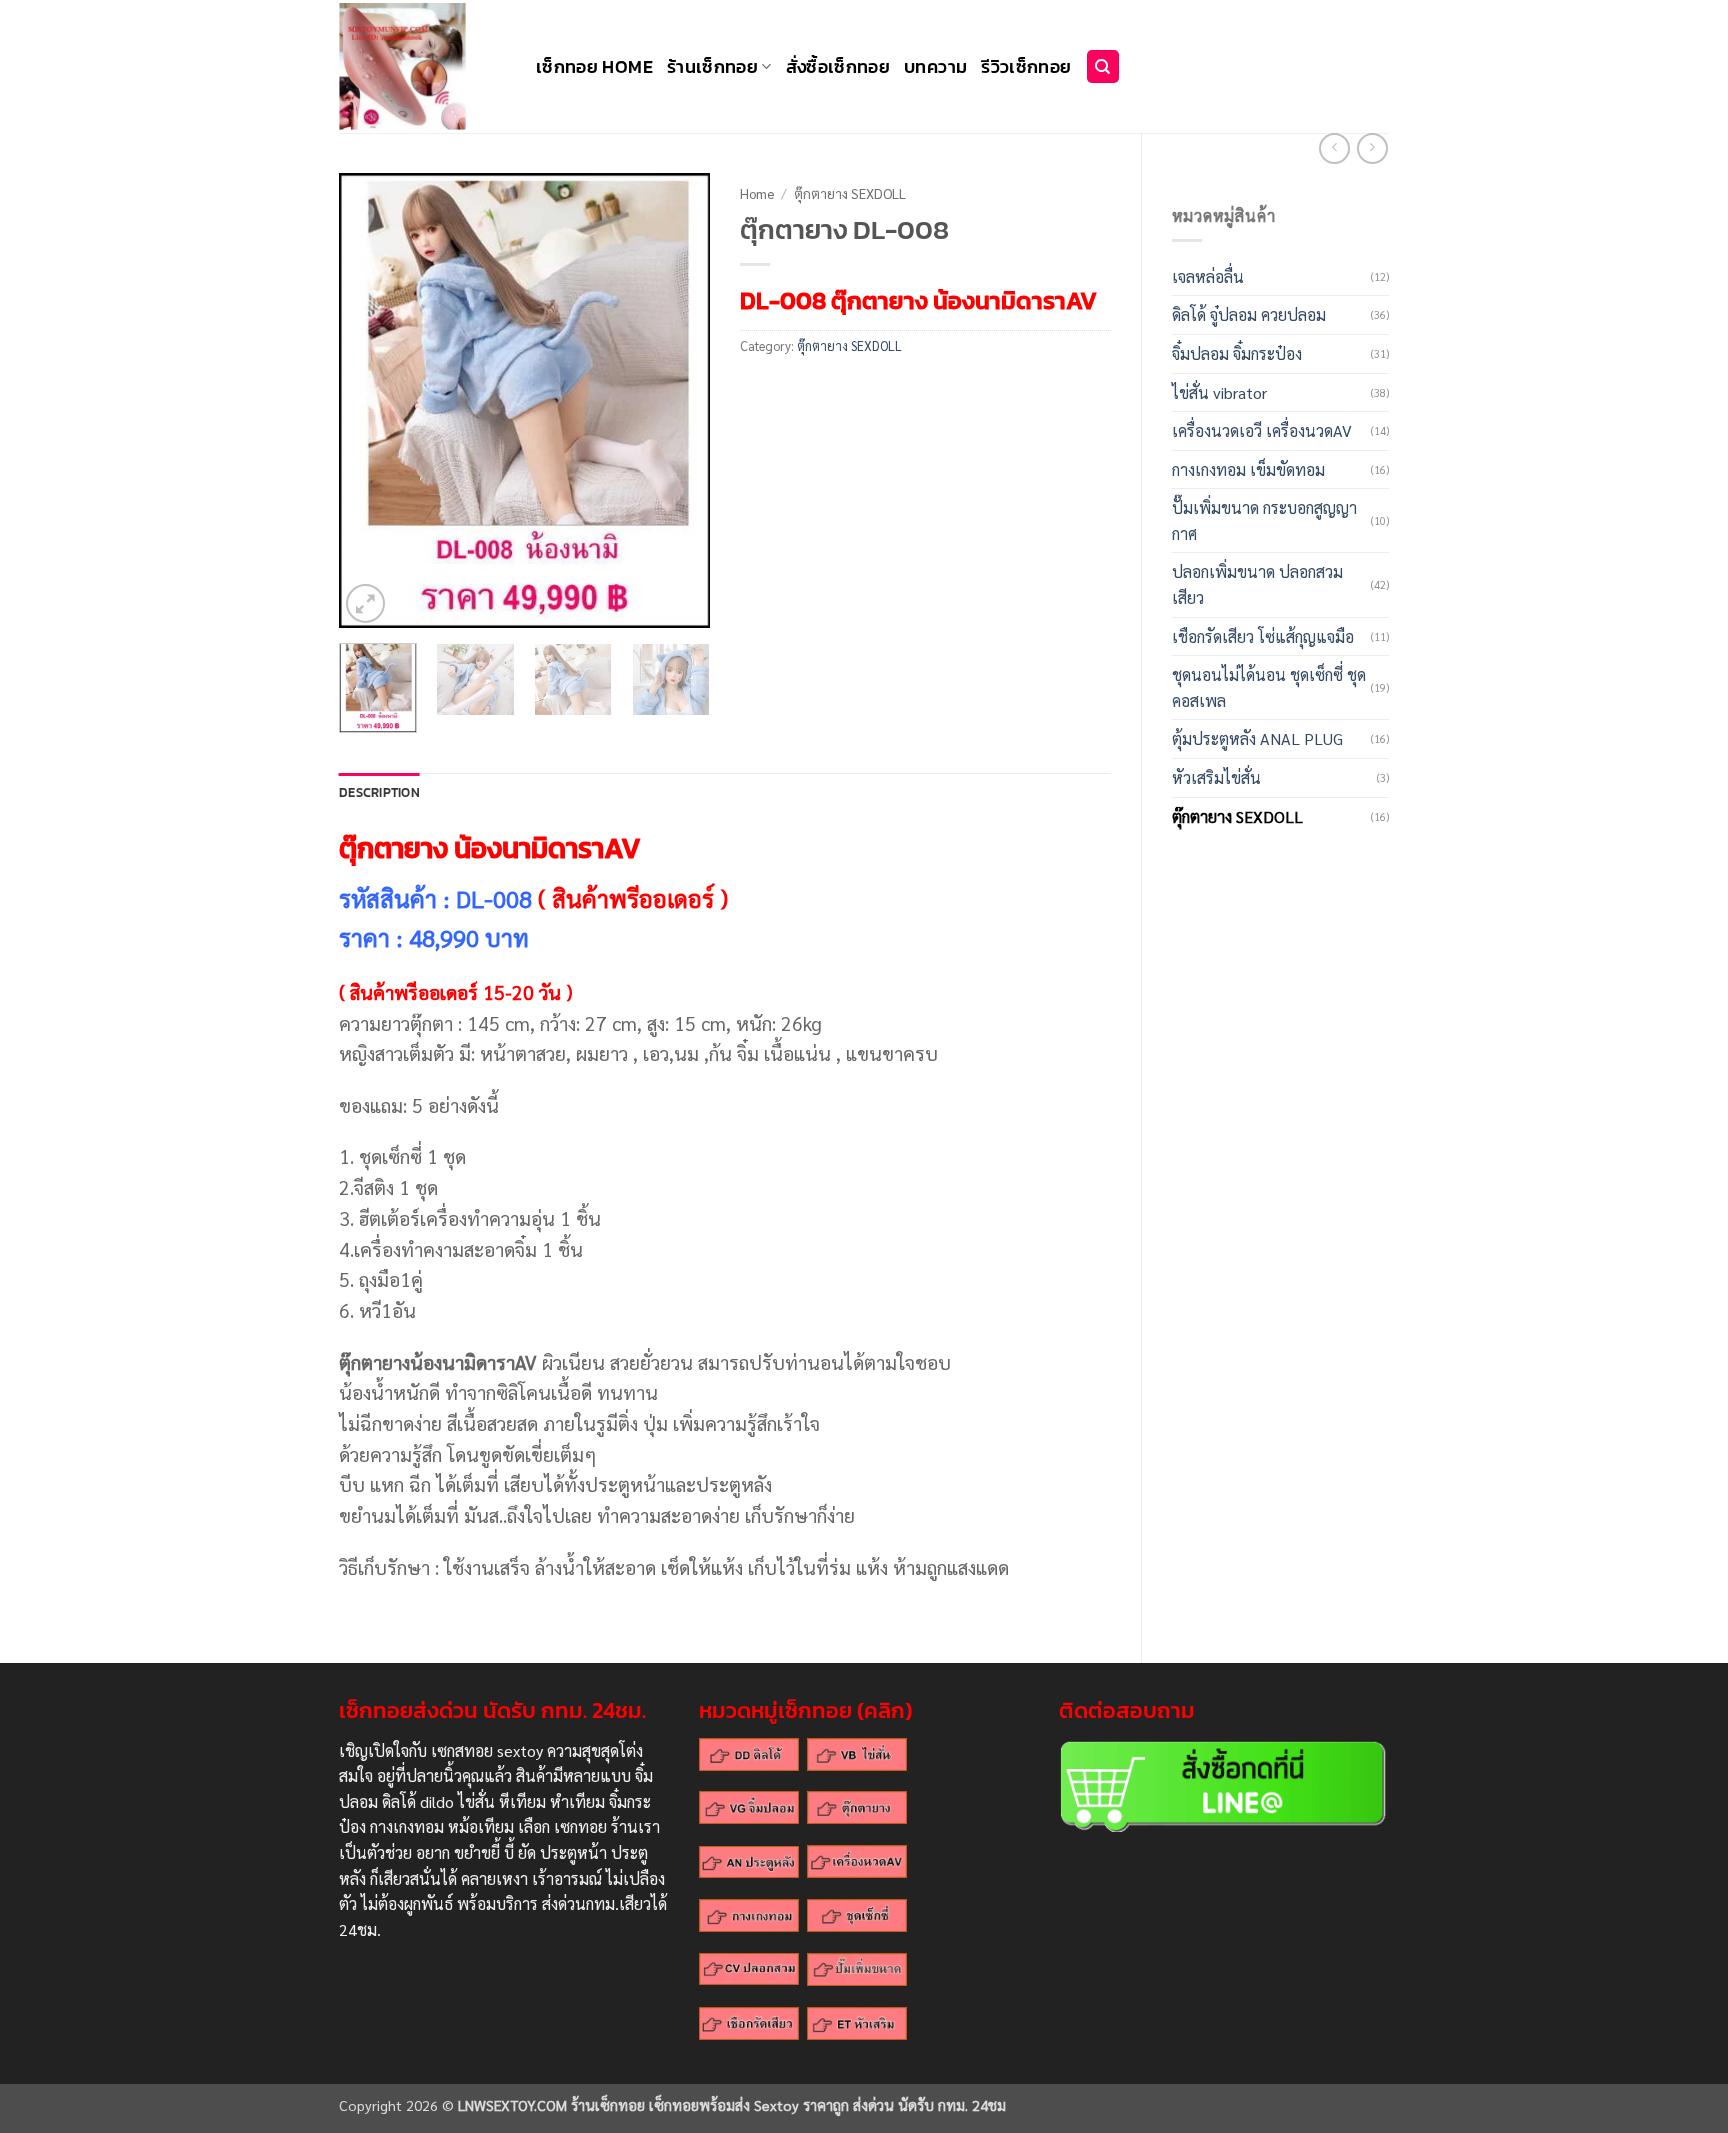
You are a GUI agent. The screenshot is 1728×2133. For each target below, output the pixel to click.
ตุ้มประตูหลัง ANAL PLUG (1257, 738)
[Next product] (1334, 148)
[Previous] (372, 400)
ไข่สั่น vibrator (1219, 392)
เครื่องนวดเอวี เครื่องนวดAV (1262, 430)
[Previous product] (1372, 148)
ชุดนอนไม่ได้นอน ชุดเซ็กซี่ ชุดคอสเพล (1269, 687)
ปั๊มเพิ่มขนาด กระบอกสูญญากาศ (1264, 520)
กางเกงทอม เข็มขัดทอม (1248, 469)
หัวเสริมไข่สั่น (1216, 777)
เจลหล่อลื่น (1208, 276)
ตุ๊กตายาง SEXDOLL (1237, 816)
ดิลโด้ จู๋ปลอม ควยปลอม (1249, 314)
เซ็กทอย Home (594, 67)
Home (757, 193)
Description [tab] (379, 792)
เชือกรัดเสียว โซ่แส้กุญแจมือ (1263, 636)
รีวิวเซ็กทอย (1026, 67)
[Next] (677, 400)
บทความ (935, 67)
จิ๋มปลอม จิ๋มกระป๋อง (1237, 353)
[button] (365, 603)
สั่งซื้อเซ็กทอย (838, 67)
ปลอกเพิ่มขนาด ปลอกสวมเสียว (1257, 584)
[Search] (1103, 66)
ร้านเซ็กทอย (712, 67)
